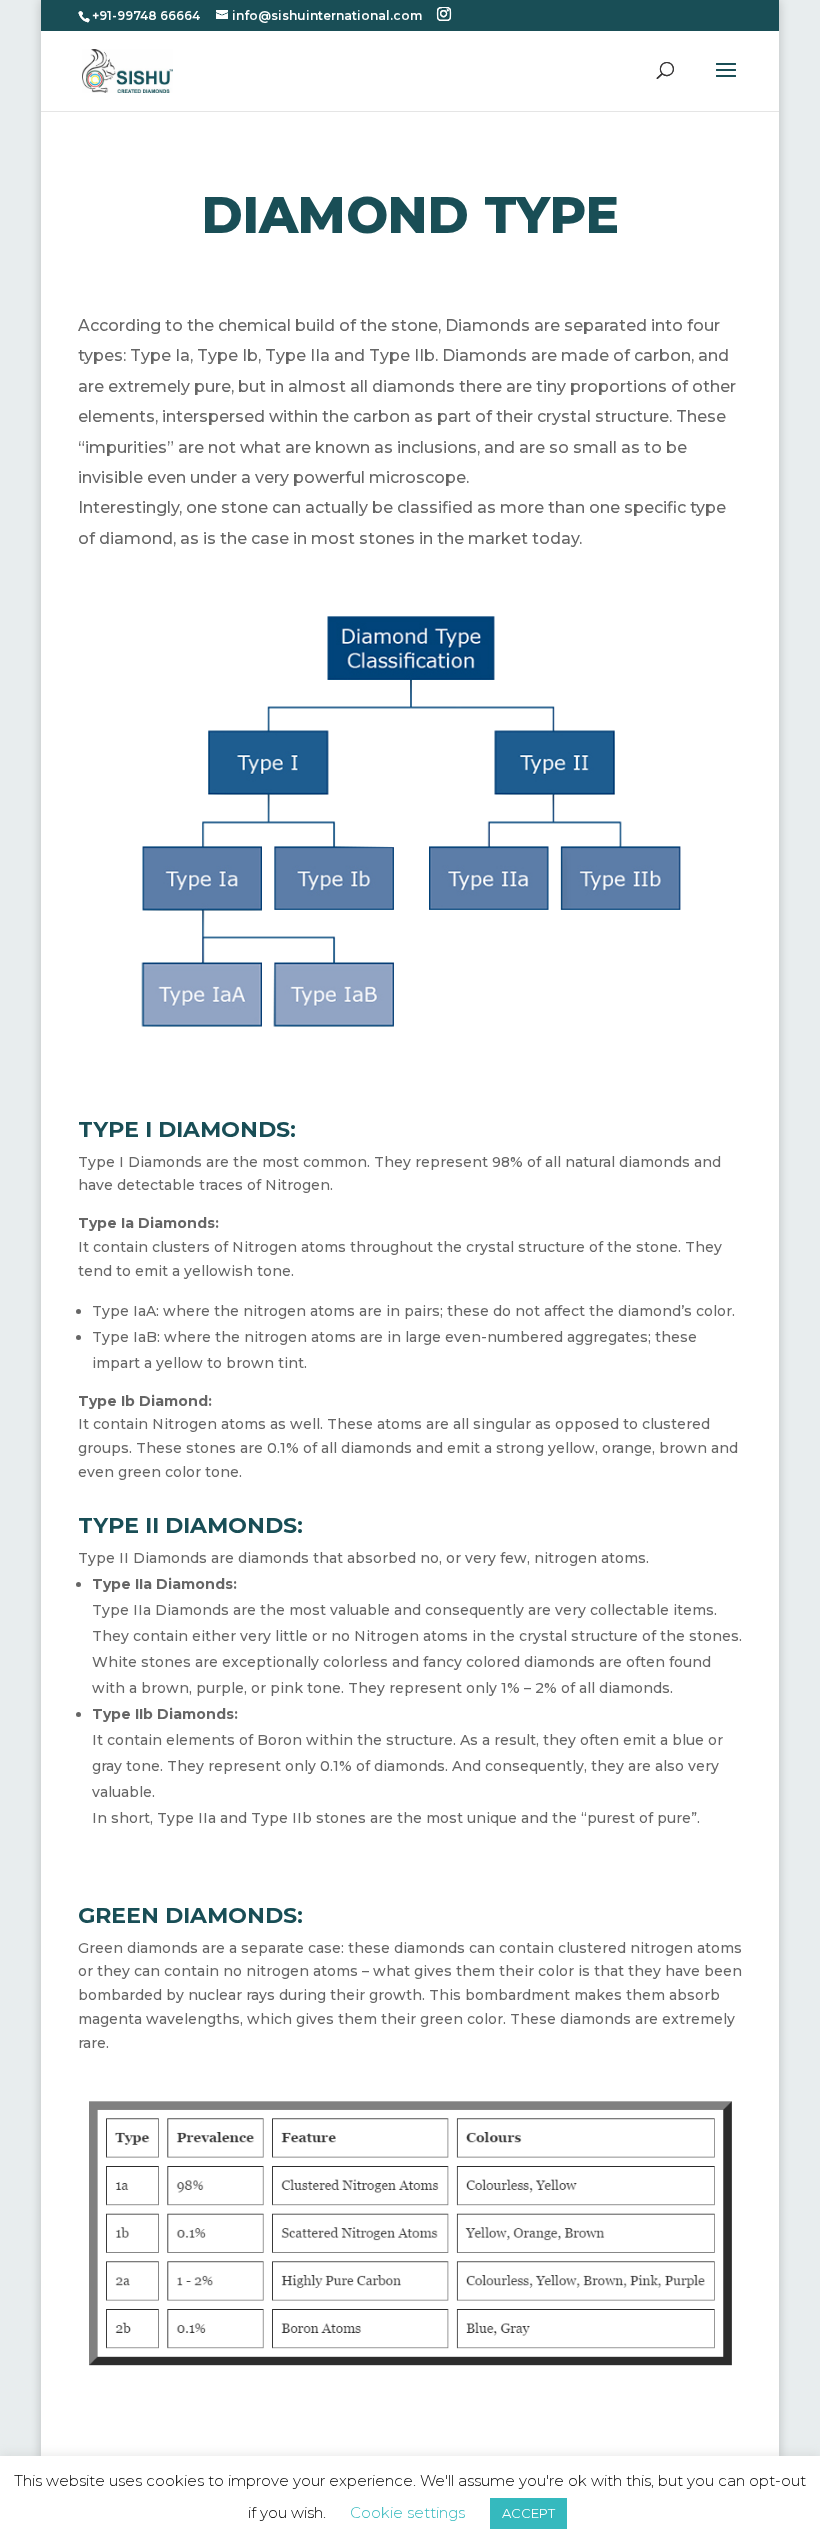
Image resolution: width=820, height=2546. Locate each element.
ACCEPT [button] (528, 2513)
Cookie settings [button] (407, 2512)
